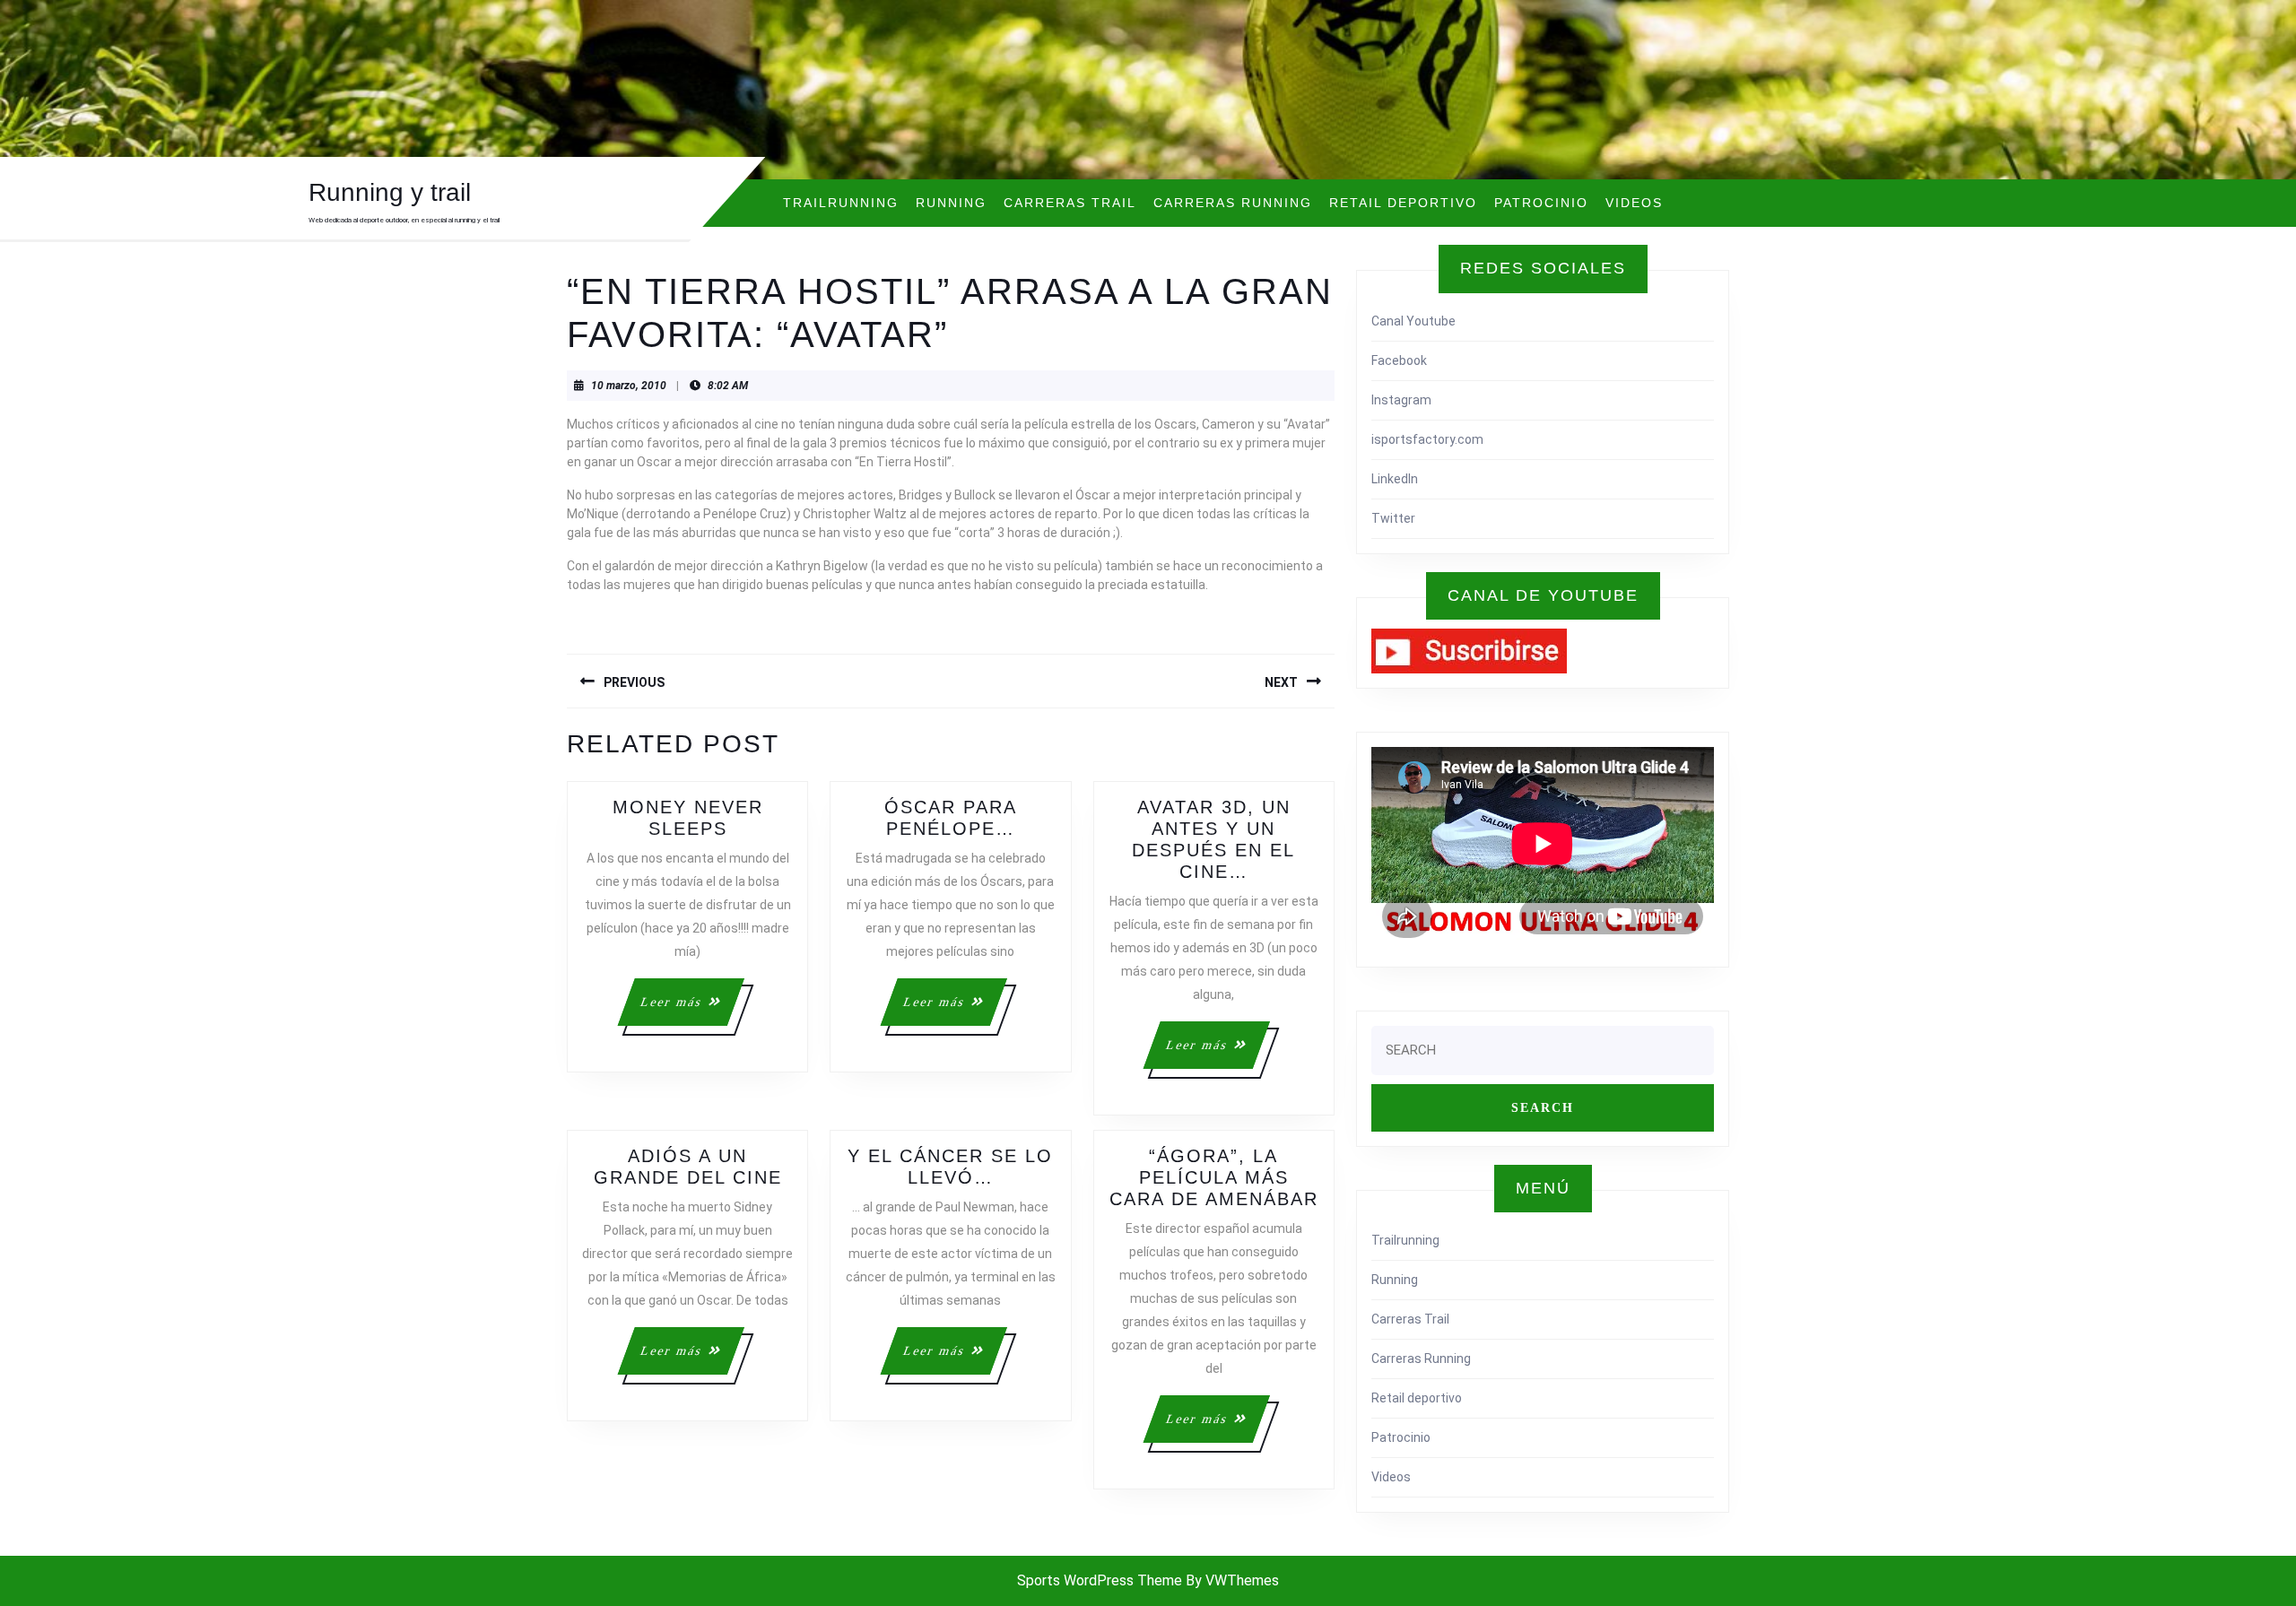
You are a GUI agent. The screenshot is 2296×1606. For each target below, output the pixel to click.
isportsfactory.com (1427, 439)
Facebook (1399, 360)
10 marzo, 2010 (629, 386)
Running (951, 203)
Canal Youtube (1413, 321)
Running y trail (390, 192)
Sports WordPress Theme (1100, 1580)
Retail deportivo (1403, 203)
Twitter (1393, 518)
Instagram (1401, 400)
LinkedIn (1395, 479)
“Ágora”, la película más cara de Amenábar (1214, 1177)
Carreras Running (1233, 203)
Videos (1634, 203)
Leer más (691, 1010)
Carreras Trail (1070, 203)
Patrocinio (1541, 203)
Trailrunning (841, 203)
